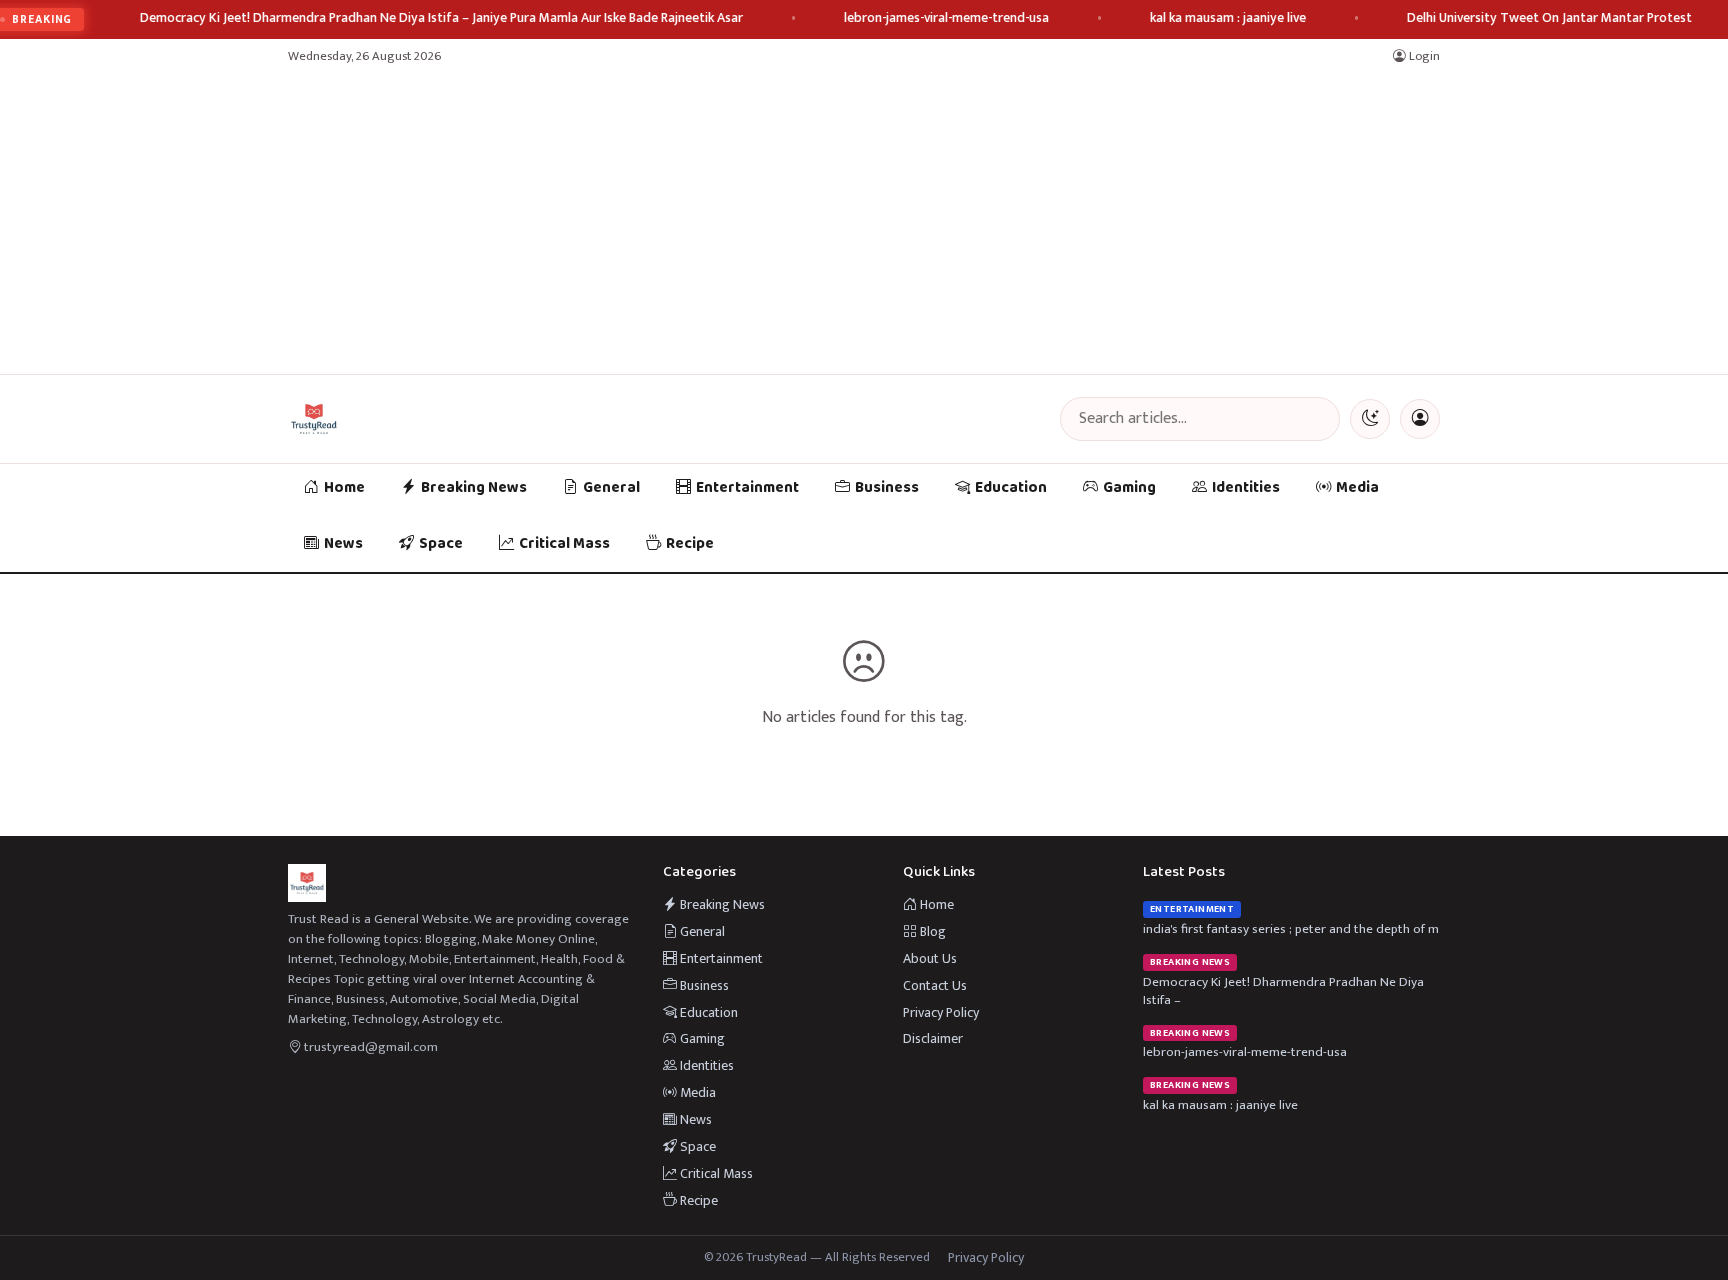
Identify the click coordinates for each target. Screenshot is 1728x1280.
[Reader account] (1420, 419)
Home (344, 488)
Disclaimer (933, 1038)
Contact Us (935, 985)
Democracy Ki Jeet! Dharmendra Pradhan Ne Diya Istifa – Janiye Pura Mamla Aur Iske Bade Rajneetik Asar (441, 18)
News (343, 544)
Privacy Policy (941, 1012)
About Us (930, 958)
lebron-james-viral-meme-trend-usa (946, 18)
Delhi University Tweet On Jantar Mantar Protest (1549, 18)
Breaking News (474, 488)
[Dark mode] (1370, 419)
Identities (1246, 488)
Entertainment (747, 488)
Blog (931, 931)
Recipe (690, 544)
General (611, 488)
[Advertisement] (864, 224)
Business (887, 488)
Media (1357, 488)
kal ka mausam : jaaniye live (1228, 18)
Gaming (1129, 488)
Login (1423, 56)
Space (441, 544)
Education (1011, 488)
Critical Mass (564, 544)
